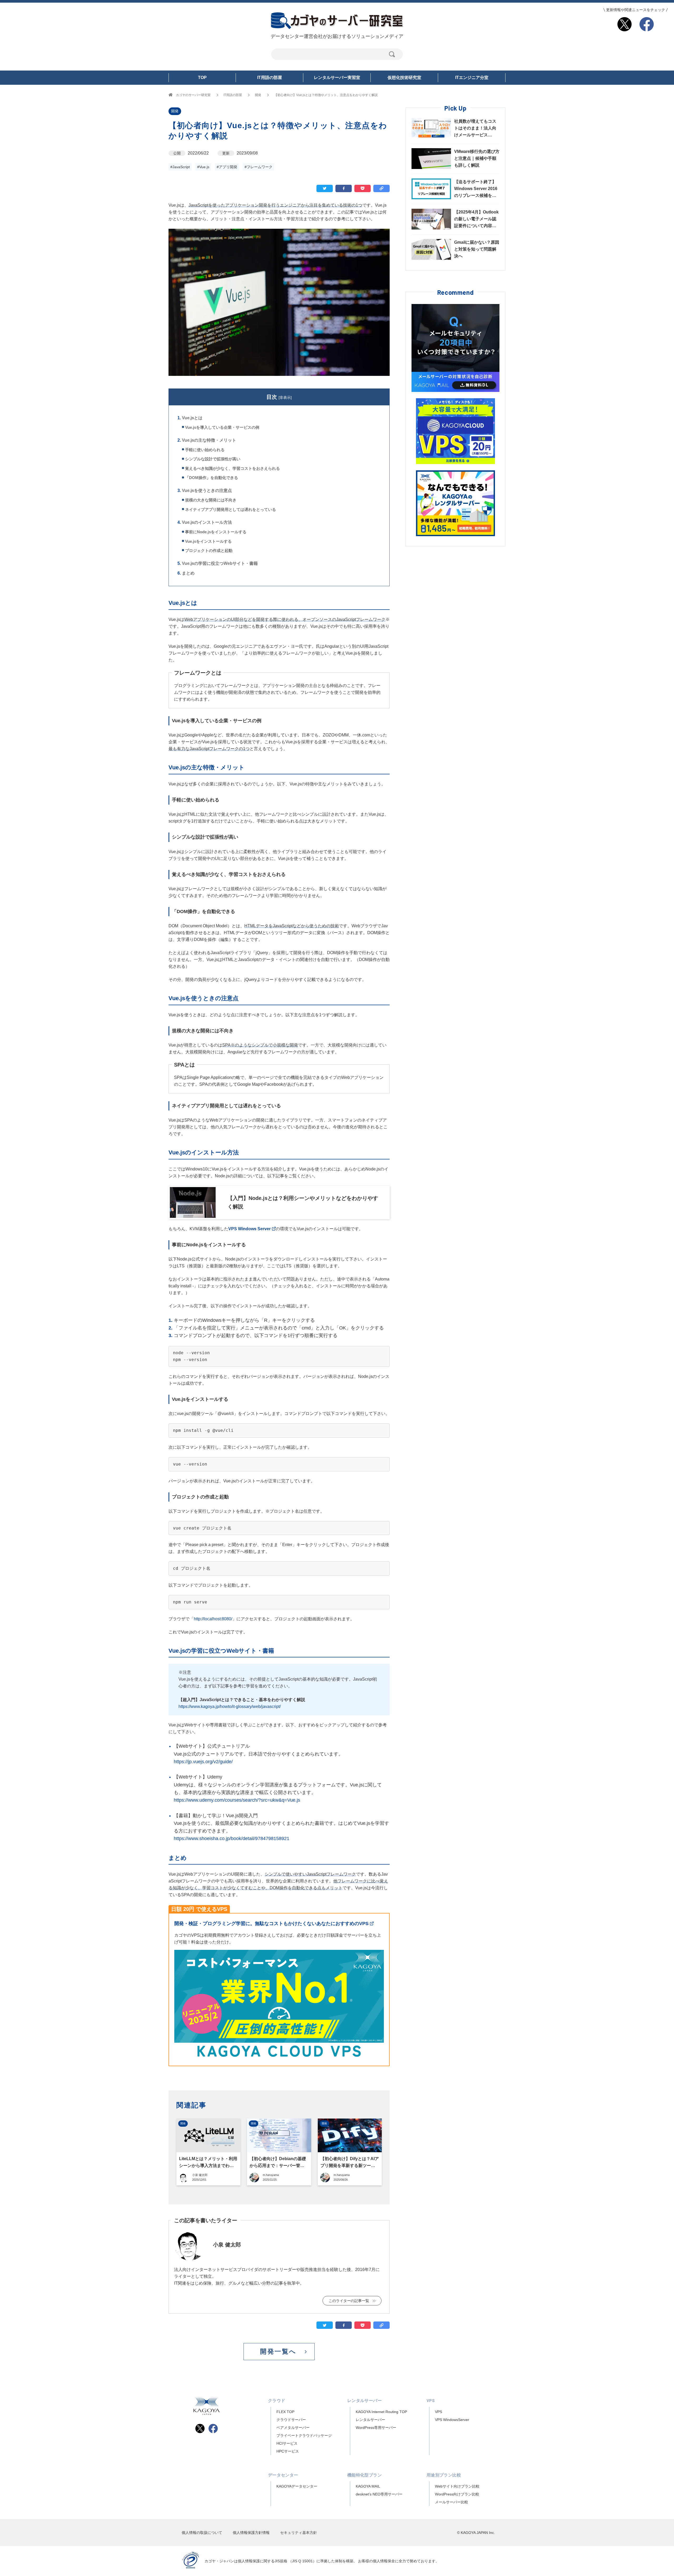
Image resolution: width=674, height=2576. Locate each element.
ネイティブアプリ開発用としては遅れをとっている (231, 509)
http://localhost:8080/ (213, 1619)
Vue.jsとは (192, 418)
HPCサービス (288, 2451)
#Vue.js (203, 167)
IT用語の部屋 (270, 78)
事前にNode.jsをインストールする (216, 532)
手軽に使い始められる (205, 450)
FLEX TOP (285, 2412)
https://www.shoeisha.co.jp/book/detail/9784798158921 (232, 1838)
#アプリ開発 (227, 167)
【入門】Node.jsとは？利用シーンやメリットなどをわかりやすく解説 (303, 1202)
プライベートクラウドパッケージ (304, 2435)
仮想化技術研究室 (404, 78)
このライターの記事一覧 (349, 2301)
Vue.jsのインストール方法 (207, 522)
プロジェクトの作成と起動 (209, 550)
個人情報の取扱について (202, 2533)
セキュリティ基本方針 (299, 2533)
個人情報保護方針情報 (251, 2533)
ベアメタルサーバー (293, 2428)
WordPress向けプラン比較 (457, 2494)
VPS (438, 2412)
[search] (392, 54)
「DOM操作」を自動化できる (212, 478)
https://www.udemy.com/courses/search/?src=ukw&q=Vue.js (237, 1800)
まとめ (188, 573)
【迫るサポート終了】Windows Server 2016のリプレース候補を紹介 (476, 190)
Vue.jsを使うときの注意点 (207, 490)
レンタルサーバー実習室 (337, 78)
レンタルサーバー (370, 2420)
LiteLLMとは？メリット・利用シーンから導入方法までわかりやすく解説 (208, 2166)
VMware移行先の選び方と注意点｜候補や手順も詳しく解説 (477, 158)
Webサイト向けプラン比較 (457, 2486)
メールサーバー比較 (452, 2502)
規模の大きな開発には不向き (211, 500)
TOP (202, 78)
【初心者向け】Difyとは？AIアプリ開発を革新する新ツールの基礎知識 (350, 2166)
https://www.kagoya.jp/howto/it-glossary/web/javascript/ (230, 1706)
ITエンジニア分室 (472, 78)
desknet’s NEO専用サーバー (379, 2494)
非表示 (285, 397)
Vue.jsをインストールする (208, 541)
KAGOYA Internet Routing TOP (381, 2412)
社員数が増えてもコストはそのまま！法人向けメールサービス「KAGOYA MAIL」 (475, 129)
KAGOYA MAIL (368, 2486)
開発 (175, 111)
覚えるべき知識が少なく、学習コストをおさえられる (232, 468)
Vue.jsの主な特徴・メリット (209, 440)
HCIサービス (287, 2443)
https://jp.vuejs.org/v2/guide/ (203, 1762)
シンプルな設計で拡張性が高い (213, 459)
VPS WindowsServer (452, 2420)
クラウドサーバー (291, 2420)
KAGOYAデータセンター (297, 2486)
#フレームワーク (259, 167)
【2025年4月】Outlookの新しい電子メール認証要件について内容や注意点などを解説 (476, 220)
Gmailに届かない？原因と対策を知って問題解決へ (477, 249)
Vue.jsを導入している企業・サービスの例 (222, 427)
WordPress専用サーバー (376, 2428)
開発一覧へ (278, 2351)
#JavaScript (180, 167)
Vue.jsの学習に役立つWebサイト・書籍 (220, 563)
